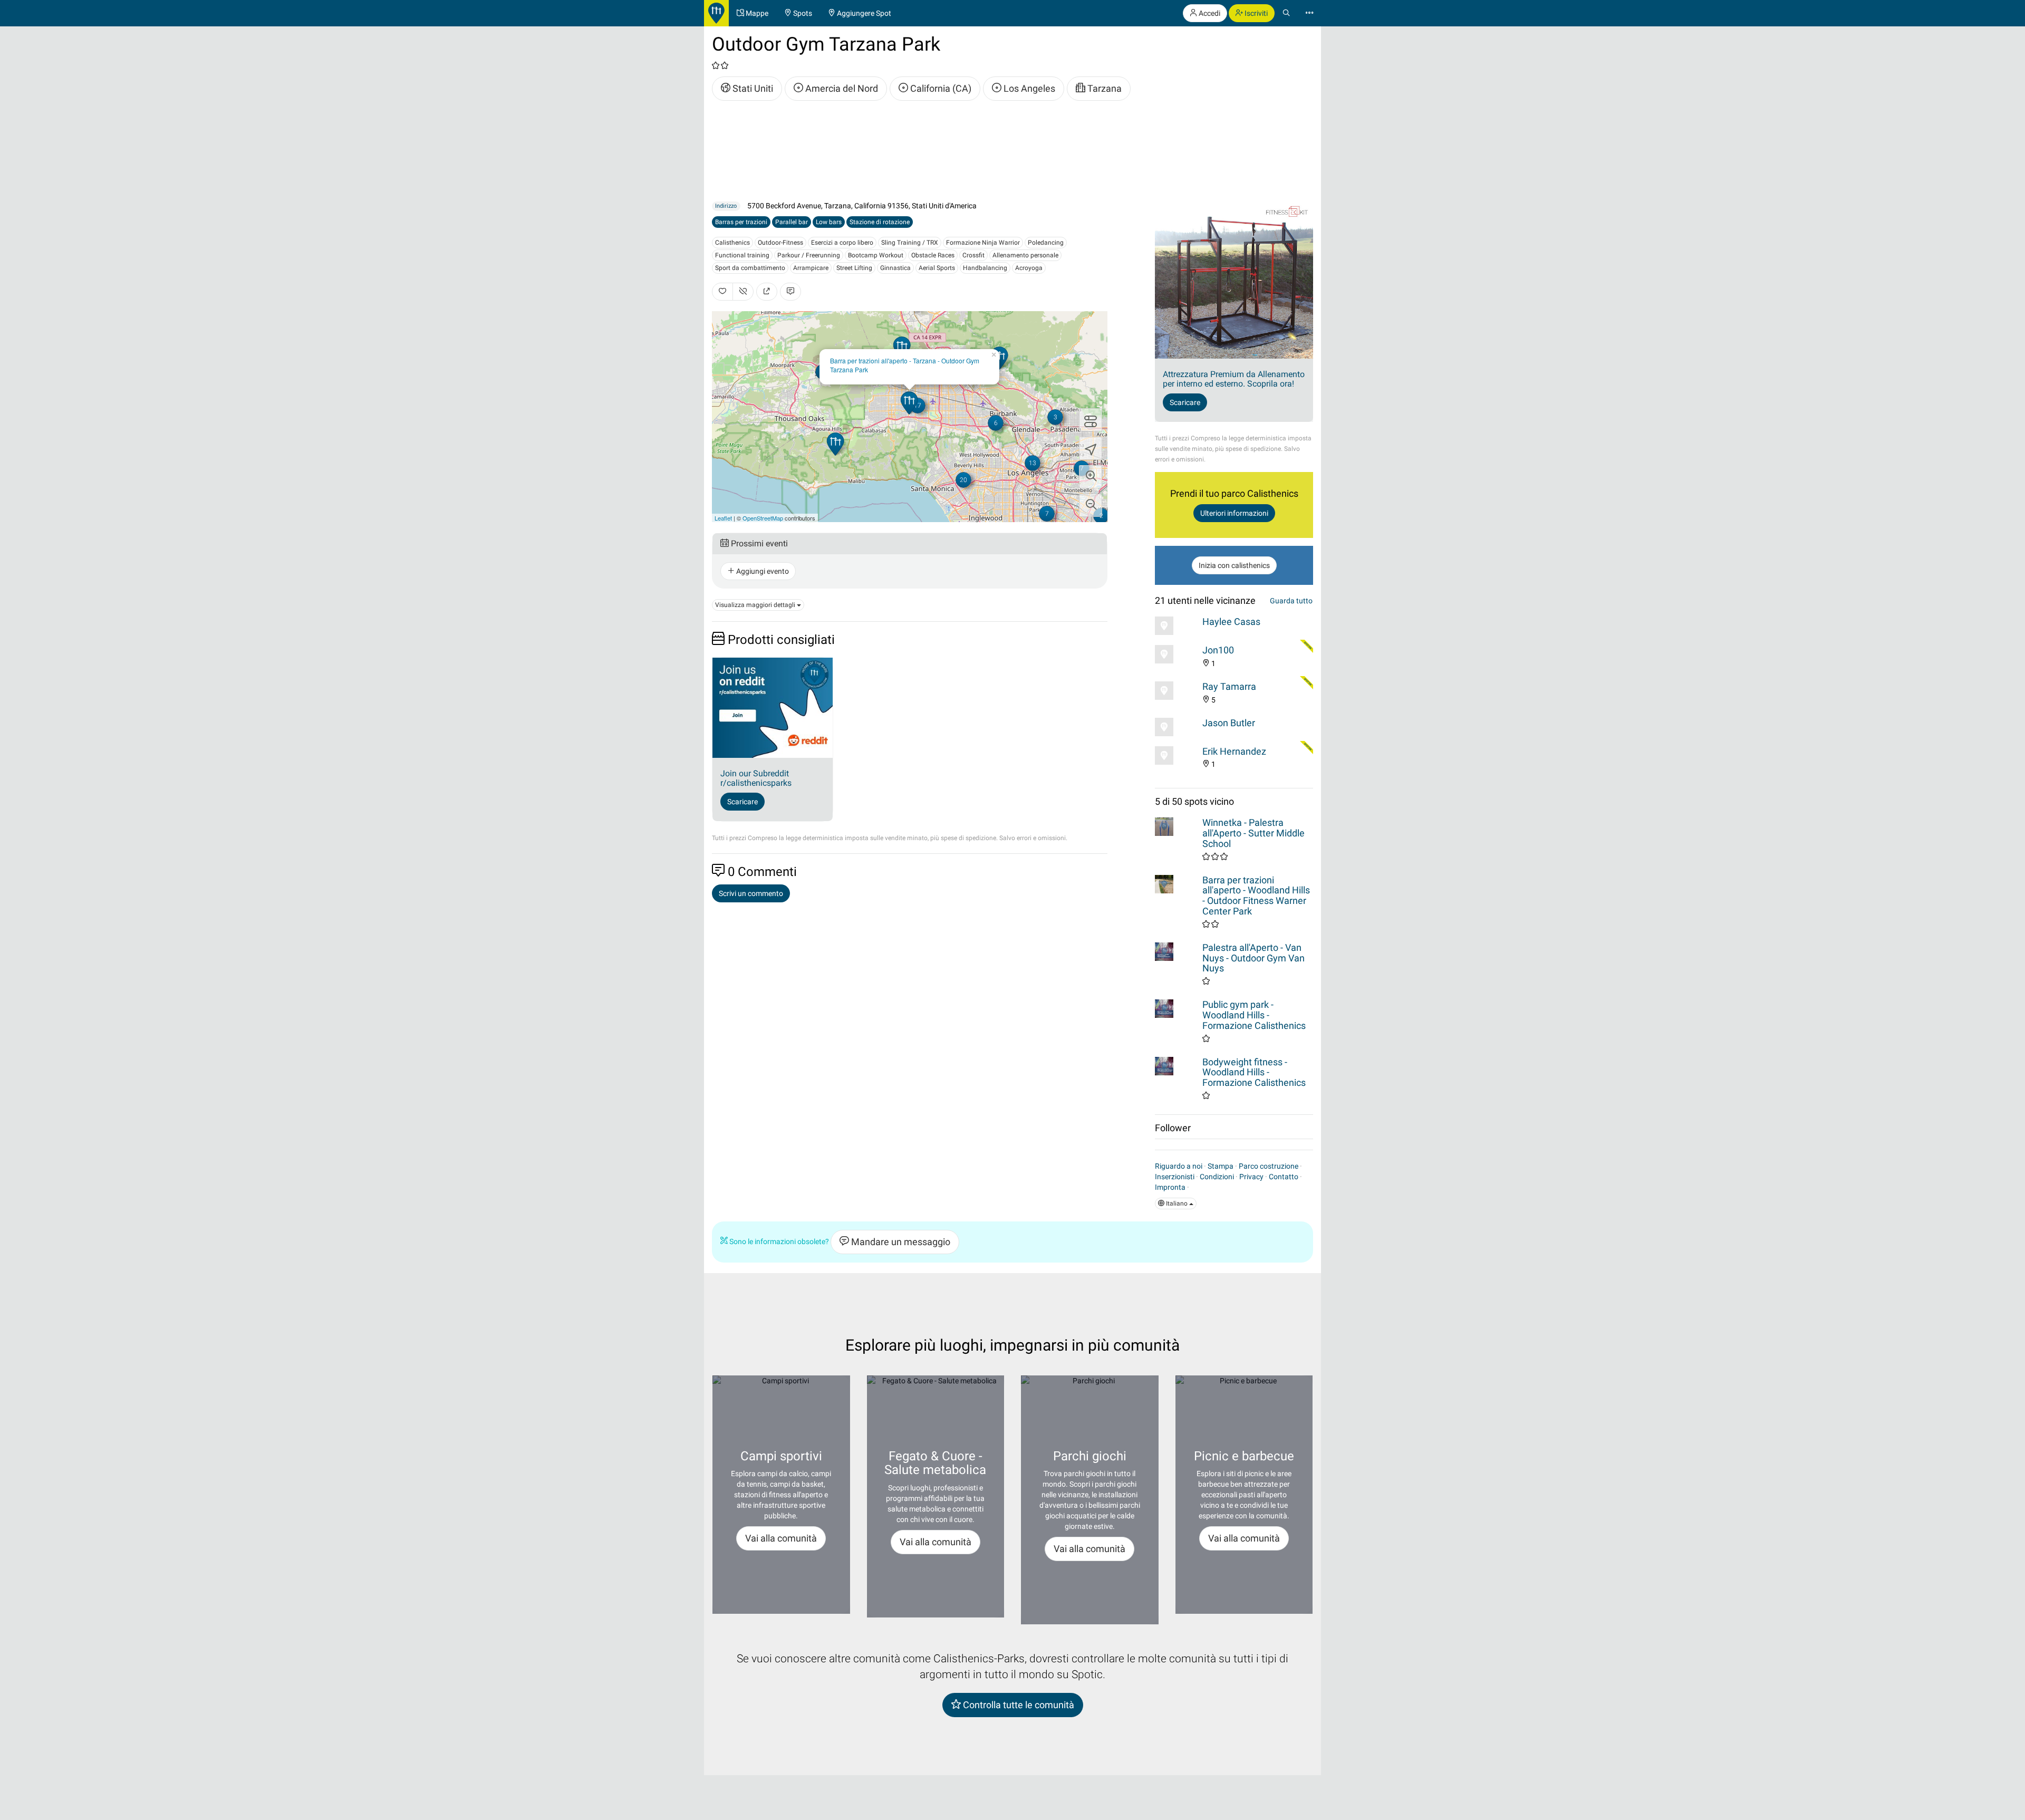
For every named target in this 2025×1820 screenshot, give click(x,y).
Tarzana (1103, 88)
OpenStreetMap (763, 518)
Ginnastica (895, 268)
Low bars (829, 222)
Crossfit (973, 255)
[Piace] (722, 292)
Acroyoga (1029, 268)
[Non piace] (743, 292)
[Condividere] (767, 292)
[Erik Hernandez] (1176, 755)
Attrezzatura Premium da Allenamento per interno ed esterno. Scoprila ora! (1234, 379)
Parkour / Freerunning (809, 255)
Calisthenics (732, 243)
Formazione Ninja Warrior (983, 243)
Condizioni (1217, 1177)
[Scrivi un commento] (790, 292)
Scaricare (742, 802)
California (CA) (940, 88)
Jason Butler (1229, 723)
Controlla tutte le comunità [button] (1018, 1705)
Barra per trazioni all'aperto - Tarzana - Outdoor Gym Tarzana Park (905, 365)
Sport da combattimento (750, 268)
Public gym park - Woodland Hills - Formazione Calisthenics (1254, 1015)
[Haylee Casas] (1176, 626)
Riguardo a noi (1179, 1166)
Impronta (1170, 1187)
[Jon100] (1176, 654)
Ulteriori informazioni (1234, 513)
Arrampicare (811, 268)
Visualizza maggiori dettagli (756, 605)
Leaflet (723, 518)
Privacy (1251, 1177)
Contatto (1284, 1177)
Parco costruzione (1269, 1166)
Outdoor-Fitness (780, 243)
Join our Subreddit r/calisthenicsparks (756, 778)
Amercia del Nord (841, 88)
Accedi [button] (1209, 13)
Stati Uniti (752, 88)
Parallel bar (792, 222)
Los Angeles (1028, 88)
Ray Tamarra (1229, 686)
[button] (1091, 477)
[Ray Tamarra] (1176, 691)
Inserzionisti (1175, 1177)
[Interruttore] (1091, 420)
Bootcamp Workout (876, 255)
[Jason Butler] (1176, 727)
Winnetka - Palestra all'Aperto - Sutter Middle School (1253, 833)
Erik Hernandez (1234, 751)
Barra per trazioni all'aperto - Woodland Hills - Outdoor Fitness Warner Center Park (1256, 895)
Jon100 (1218, 650)
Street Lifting (854, 268)
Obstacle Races (933, 255)
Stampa (1221, 1166)
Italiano (1177, 1203)
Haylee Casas (1231, 622)
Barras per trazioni (741, 222)
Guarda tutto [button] (1291, 601)
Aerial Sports (937, 268)
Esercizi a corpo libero (842, 243)
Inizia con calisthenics (1234, 565)
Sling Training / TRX (910, 243)
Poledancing (1046, 243)
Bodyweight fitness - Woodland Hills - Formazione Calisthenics (1254, 1072)
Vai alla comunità (781, 1538)
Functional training (742, 255)
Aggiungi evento (762, 571)
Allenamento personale (1025, 255)
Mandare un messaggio (900, 1242)
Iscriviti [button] (1255, 13)
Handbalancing (985, 268)
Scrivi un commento (751, 893)
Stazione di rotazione (880, 222)
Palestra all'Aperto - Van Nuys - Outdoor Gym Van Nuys (1253, 958)
